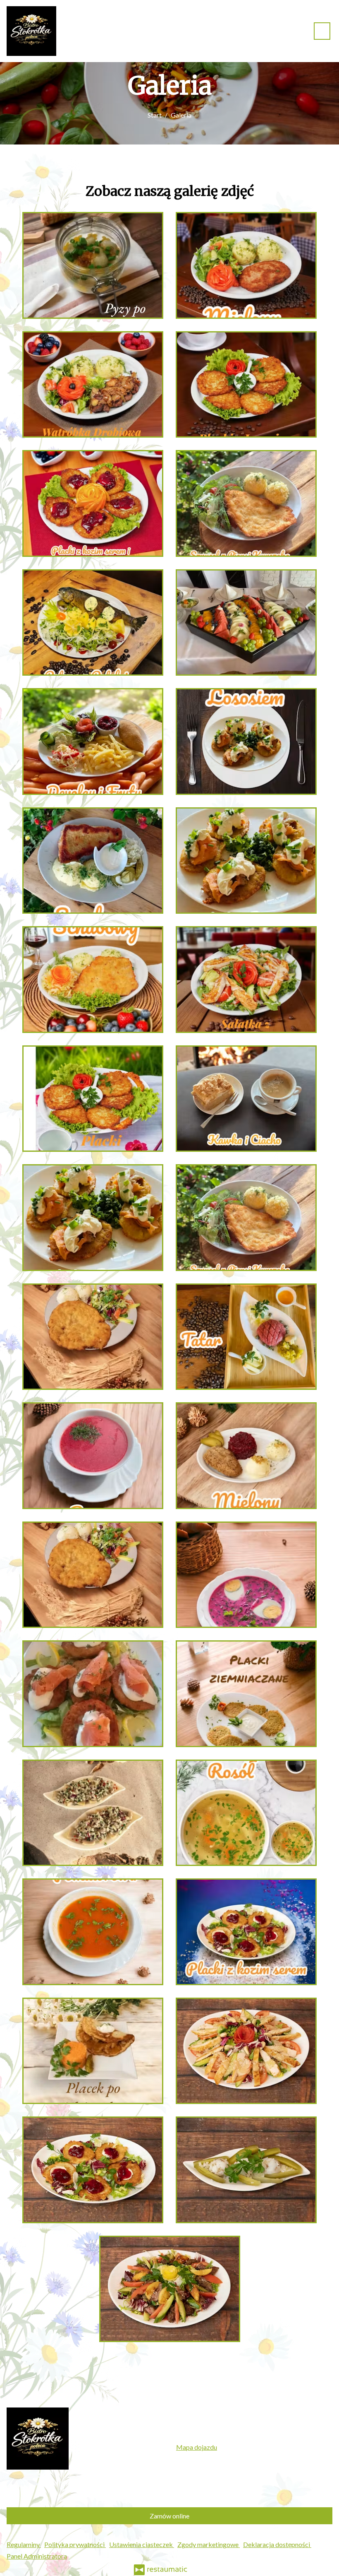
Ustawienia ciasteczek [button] (142, 2544)
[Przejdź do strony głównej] (31, 31)
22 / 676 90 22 (221, 2424)
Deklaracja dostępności (277, 2544)
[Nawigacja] (322, 31)
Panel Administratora (37, 2556)
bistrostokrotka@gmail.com (238, 2435)
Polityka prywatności (75, 2544)
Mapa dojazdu (197, 2447)
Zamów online (169, 2516)
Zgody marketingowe (209, 2544)
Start (155, 115)
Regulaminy (24, 2544)
